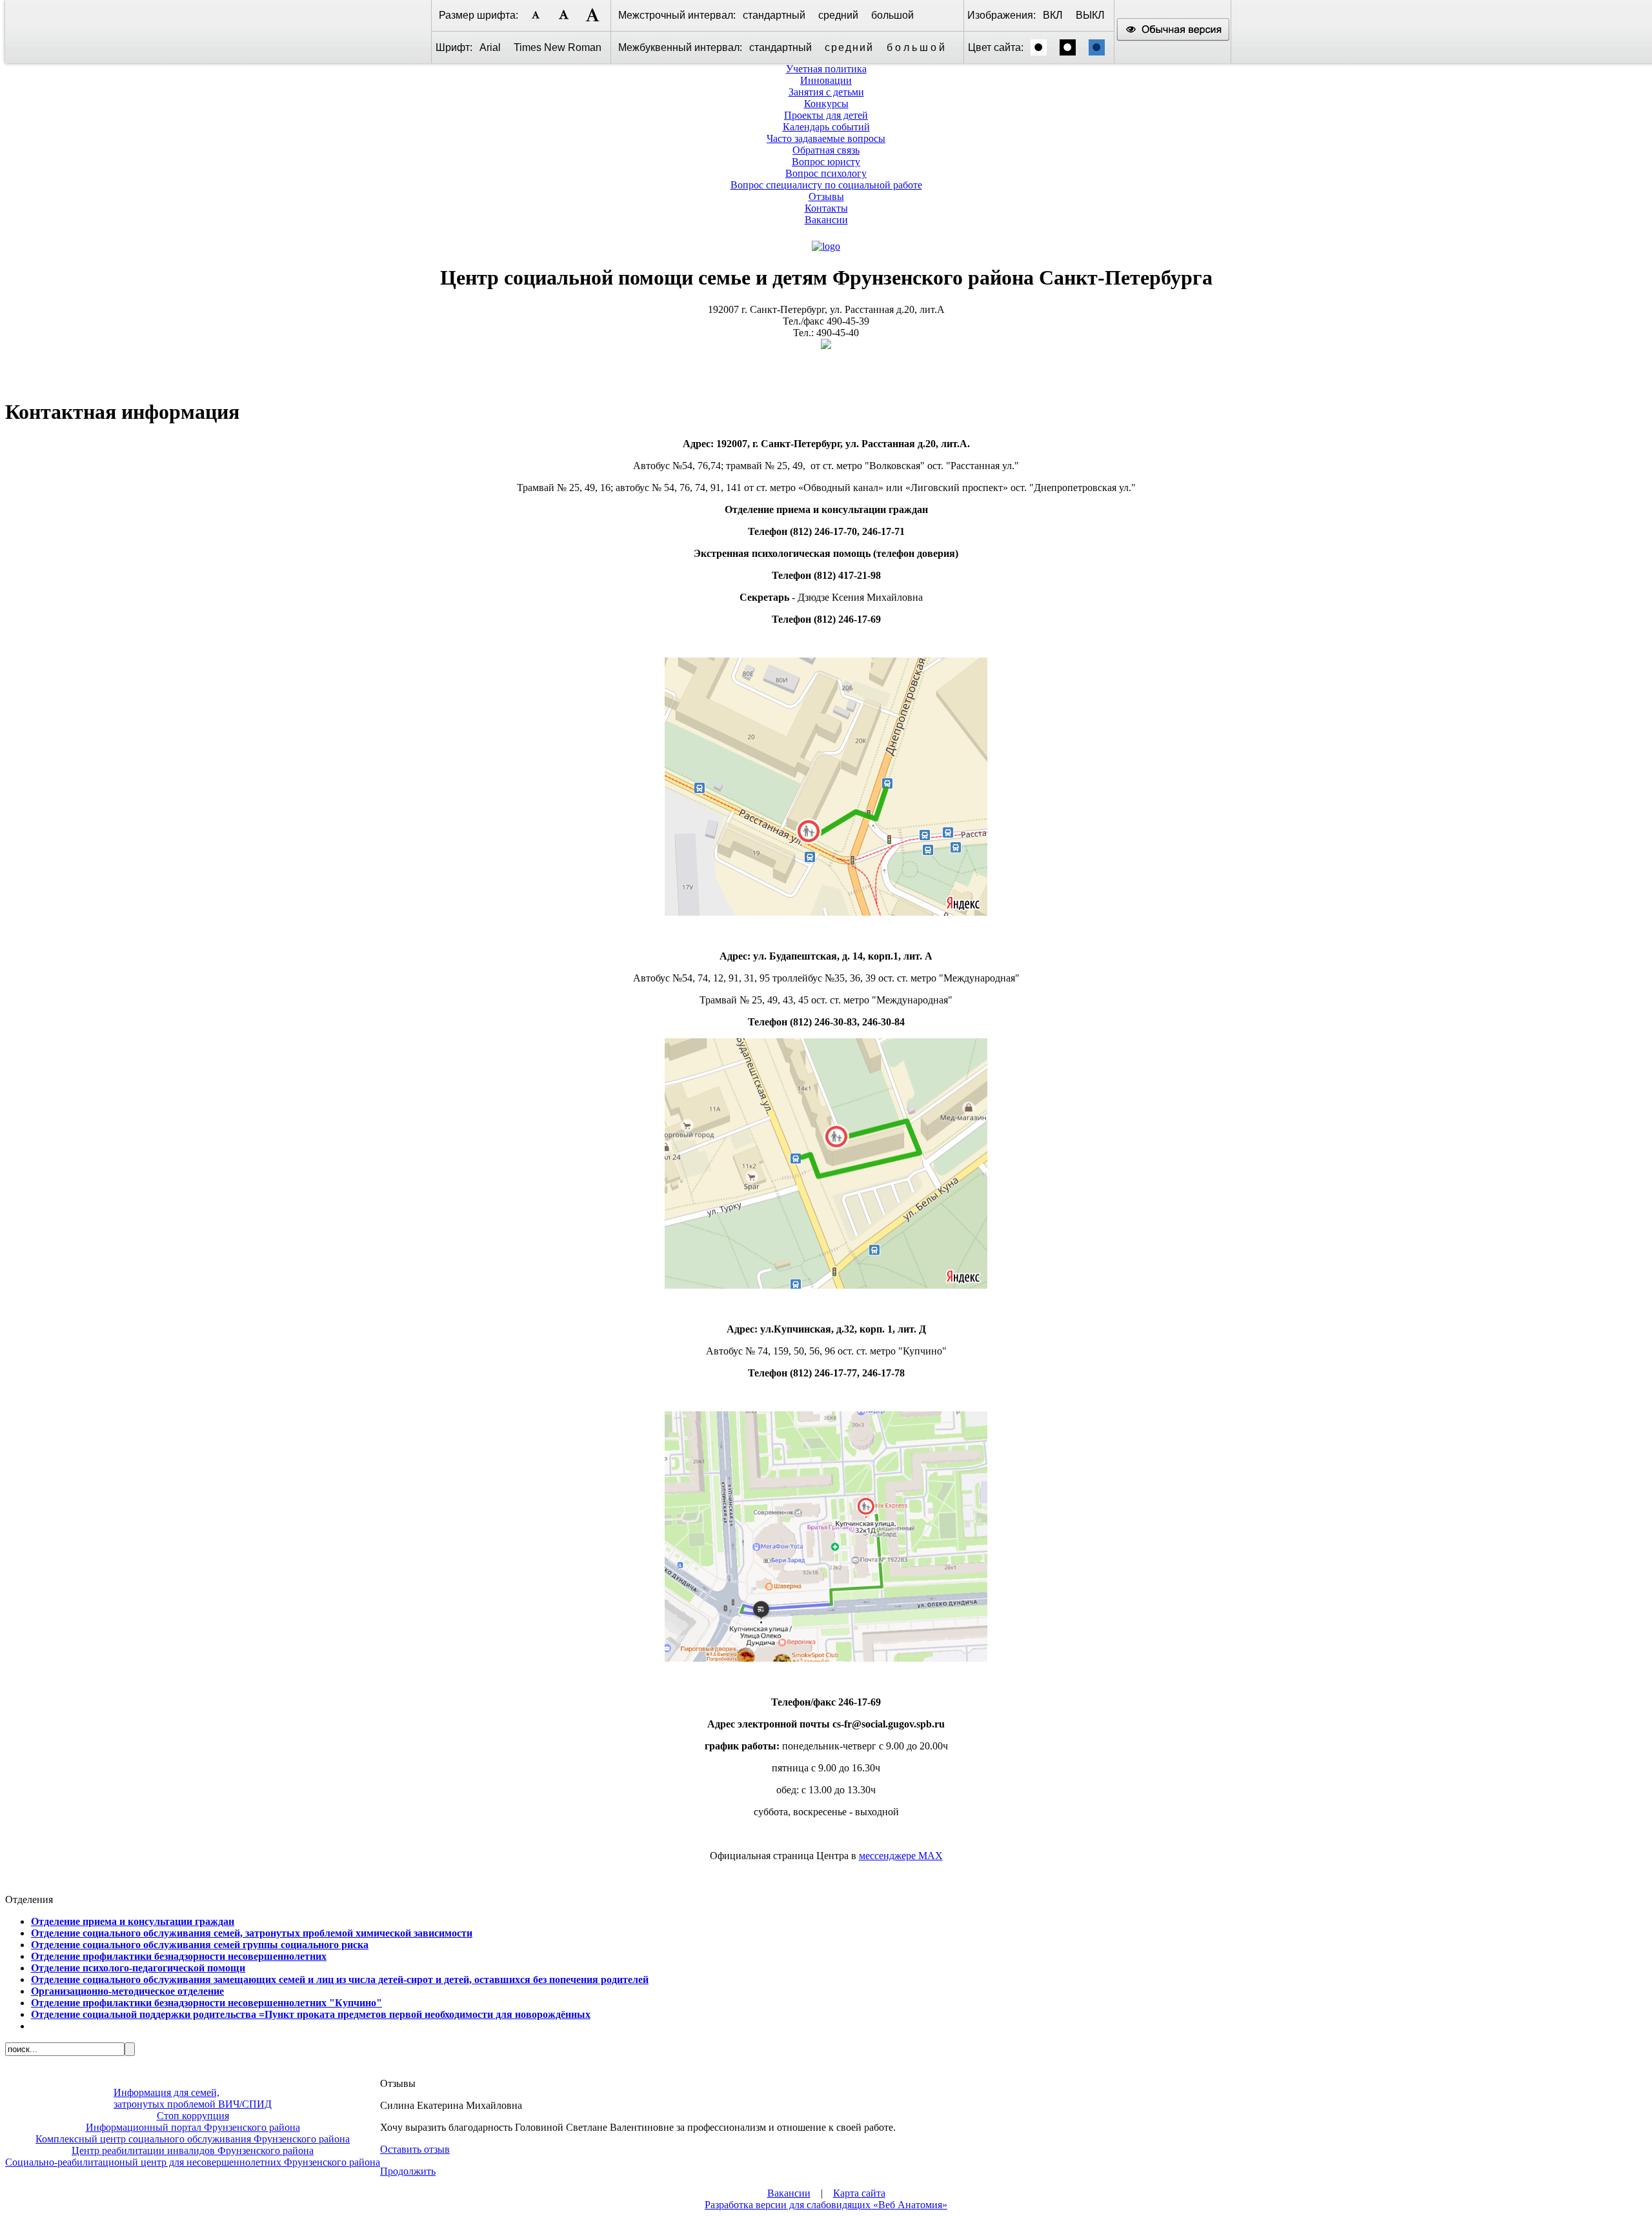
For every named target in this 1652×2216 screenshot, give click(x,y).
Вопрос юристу (826, 162)
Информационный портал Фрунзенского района (193, 2127)
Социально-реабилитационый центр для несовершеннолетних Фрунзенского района (193, 2162)
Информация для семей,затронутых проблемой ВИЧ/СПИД (193, 2098)
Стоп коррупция (193, 2116)
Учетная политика (826, 69)
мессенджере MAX (901, 1856)
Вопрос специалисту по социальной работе (826, 185)
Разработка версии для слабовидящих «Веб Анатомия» (826, 2205)
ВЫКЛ (1090, 15)
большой (892, 15)
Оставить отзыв (415, 2149)
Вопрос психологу (826, 173)
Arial (490, 47)
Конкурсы (826, 104)
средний (838, 15)
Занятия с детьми (826, 92)
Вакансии (826, 220)
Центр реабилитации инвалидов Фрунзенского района (193, 2151)
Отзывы (826, 196)
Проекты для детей (826, 115)
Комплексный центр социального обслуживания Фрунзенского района (193, 2139)
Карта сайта (859, 2193)
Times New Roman (558, 47)
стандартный (774, 15)
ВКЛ (1053, 15)
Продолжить (408, 2171)
